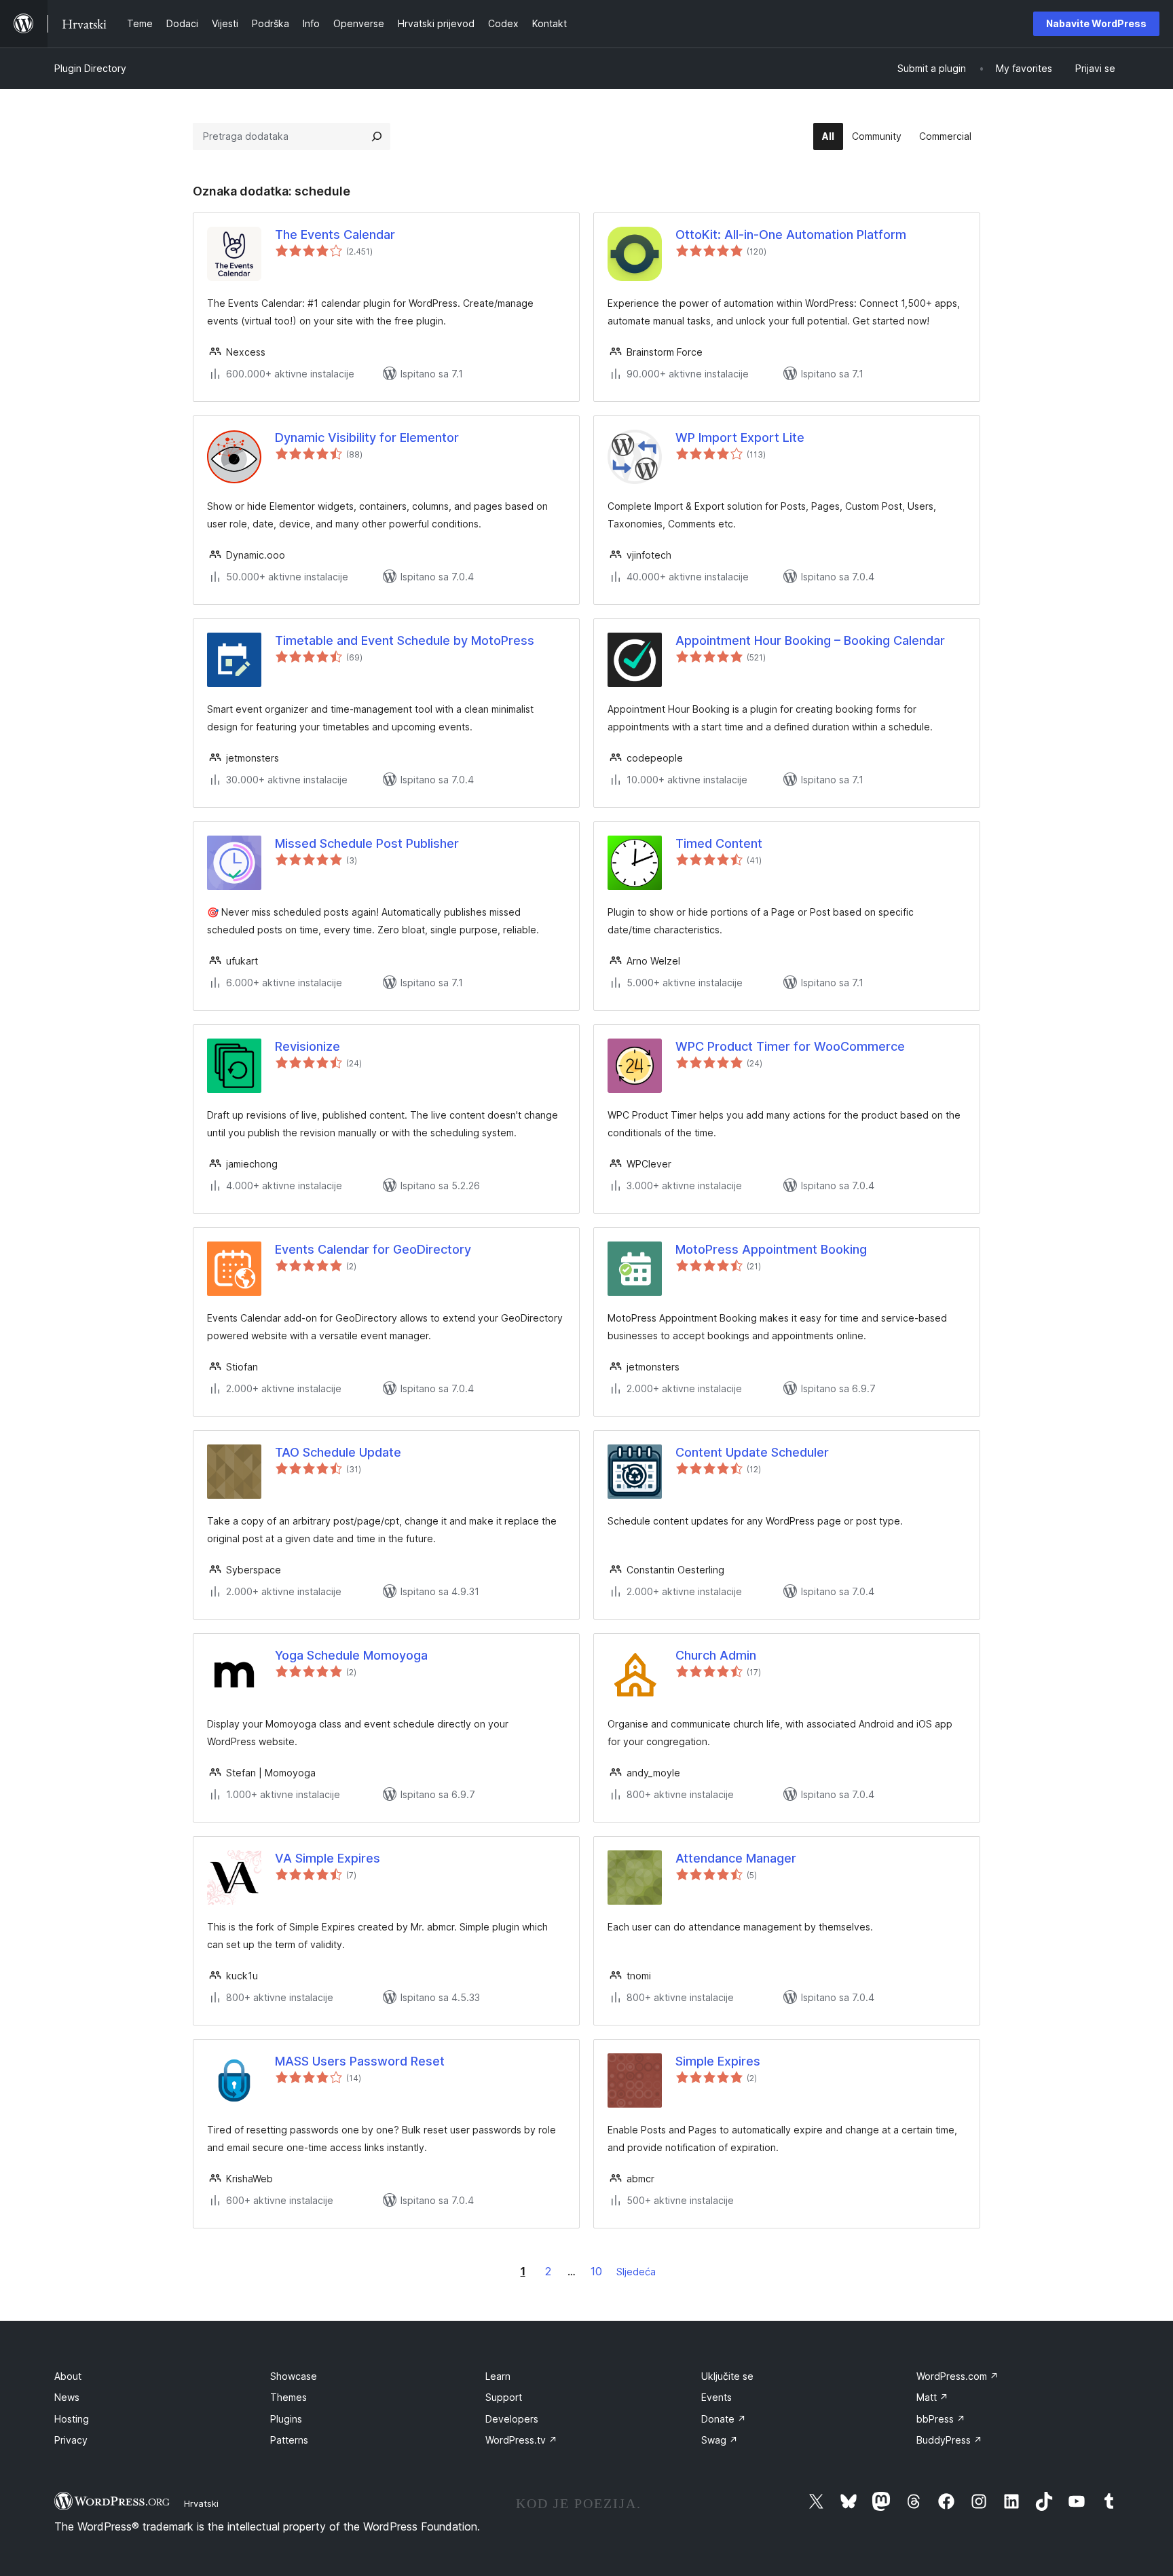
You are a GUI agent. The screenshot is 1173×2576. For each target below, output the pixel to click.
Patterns (289, 2440)
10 (596, 2271)
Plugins (286, 2419)
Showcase (294, 2376)
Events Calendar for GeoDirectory (373, 1249)
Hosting (72, 2419)
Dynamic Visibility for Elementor (367, 437)
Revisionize (308, 1046)
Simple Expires (718, 2061)
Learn (498, 2376)
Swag (720, 2440)
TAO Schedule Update (338, 1452)
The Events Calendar (335, 235)
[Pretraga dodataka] (377, 136)
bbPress (941, 2419)
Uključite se (727, 2376)
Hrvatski (201, 2503)
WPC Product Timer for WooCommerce (790, 1046)
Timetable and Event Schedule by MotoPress (405, 640)
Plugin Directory (90, 68)
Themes (288, 2397)
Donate (724, 2419)
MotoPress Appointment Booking (771, 1249)
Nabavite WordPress (1096, 23)
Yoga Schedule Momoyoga (351, 1655)
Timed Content (719, 843)
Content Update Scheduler (752, 1452)
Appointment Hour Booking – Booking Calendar (810, 640)
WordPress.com (957, 2376)
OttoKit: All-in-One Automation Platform (791, 235)
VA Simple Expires (328, 1858)
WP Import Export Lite (740, 437)
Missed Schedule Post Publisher (367, 843)
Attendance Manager (736, 1858)
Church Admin (716, 1655)
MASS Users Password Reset (360, 2061)
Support (504, 2397)
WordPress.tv (521, 2440)
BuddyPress (949, 2440)
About (68, 2376)
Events (716, 2397)
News (67, 2397)
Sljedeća (636, 2272)
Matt (932, 2397)
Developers (512, 2419)
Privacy (71, 2440)
